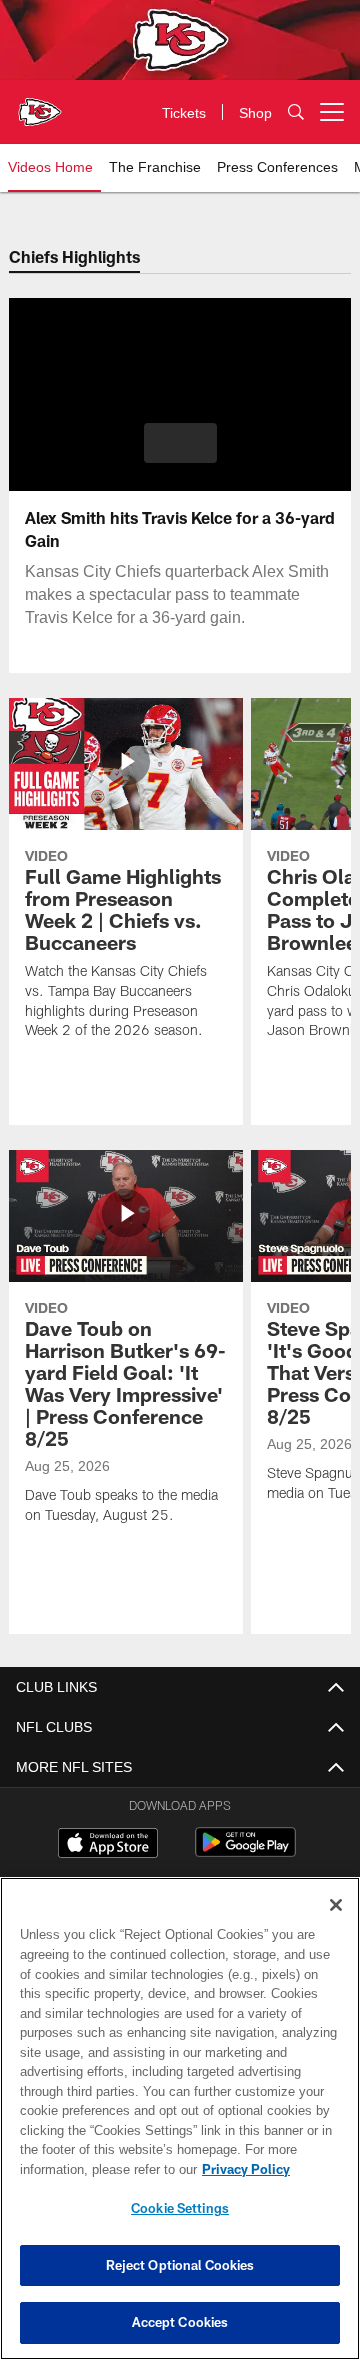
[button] (180, 443)
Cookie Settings (180, 2208)
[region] (180, 2118)
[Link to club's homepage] (40, 104)
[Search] (296, 112)
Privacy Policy (87, 2169)
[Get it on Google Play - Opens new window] (245, 1852)
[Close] (336, 1905)
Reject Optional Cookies (180, 2265)
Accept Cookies (180, 2322)
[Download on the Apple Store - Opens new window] (108, 1845)
